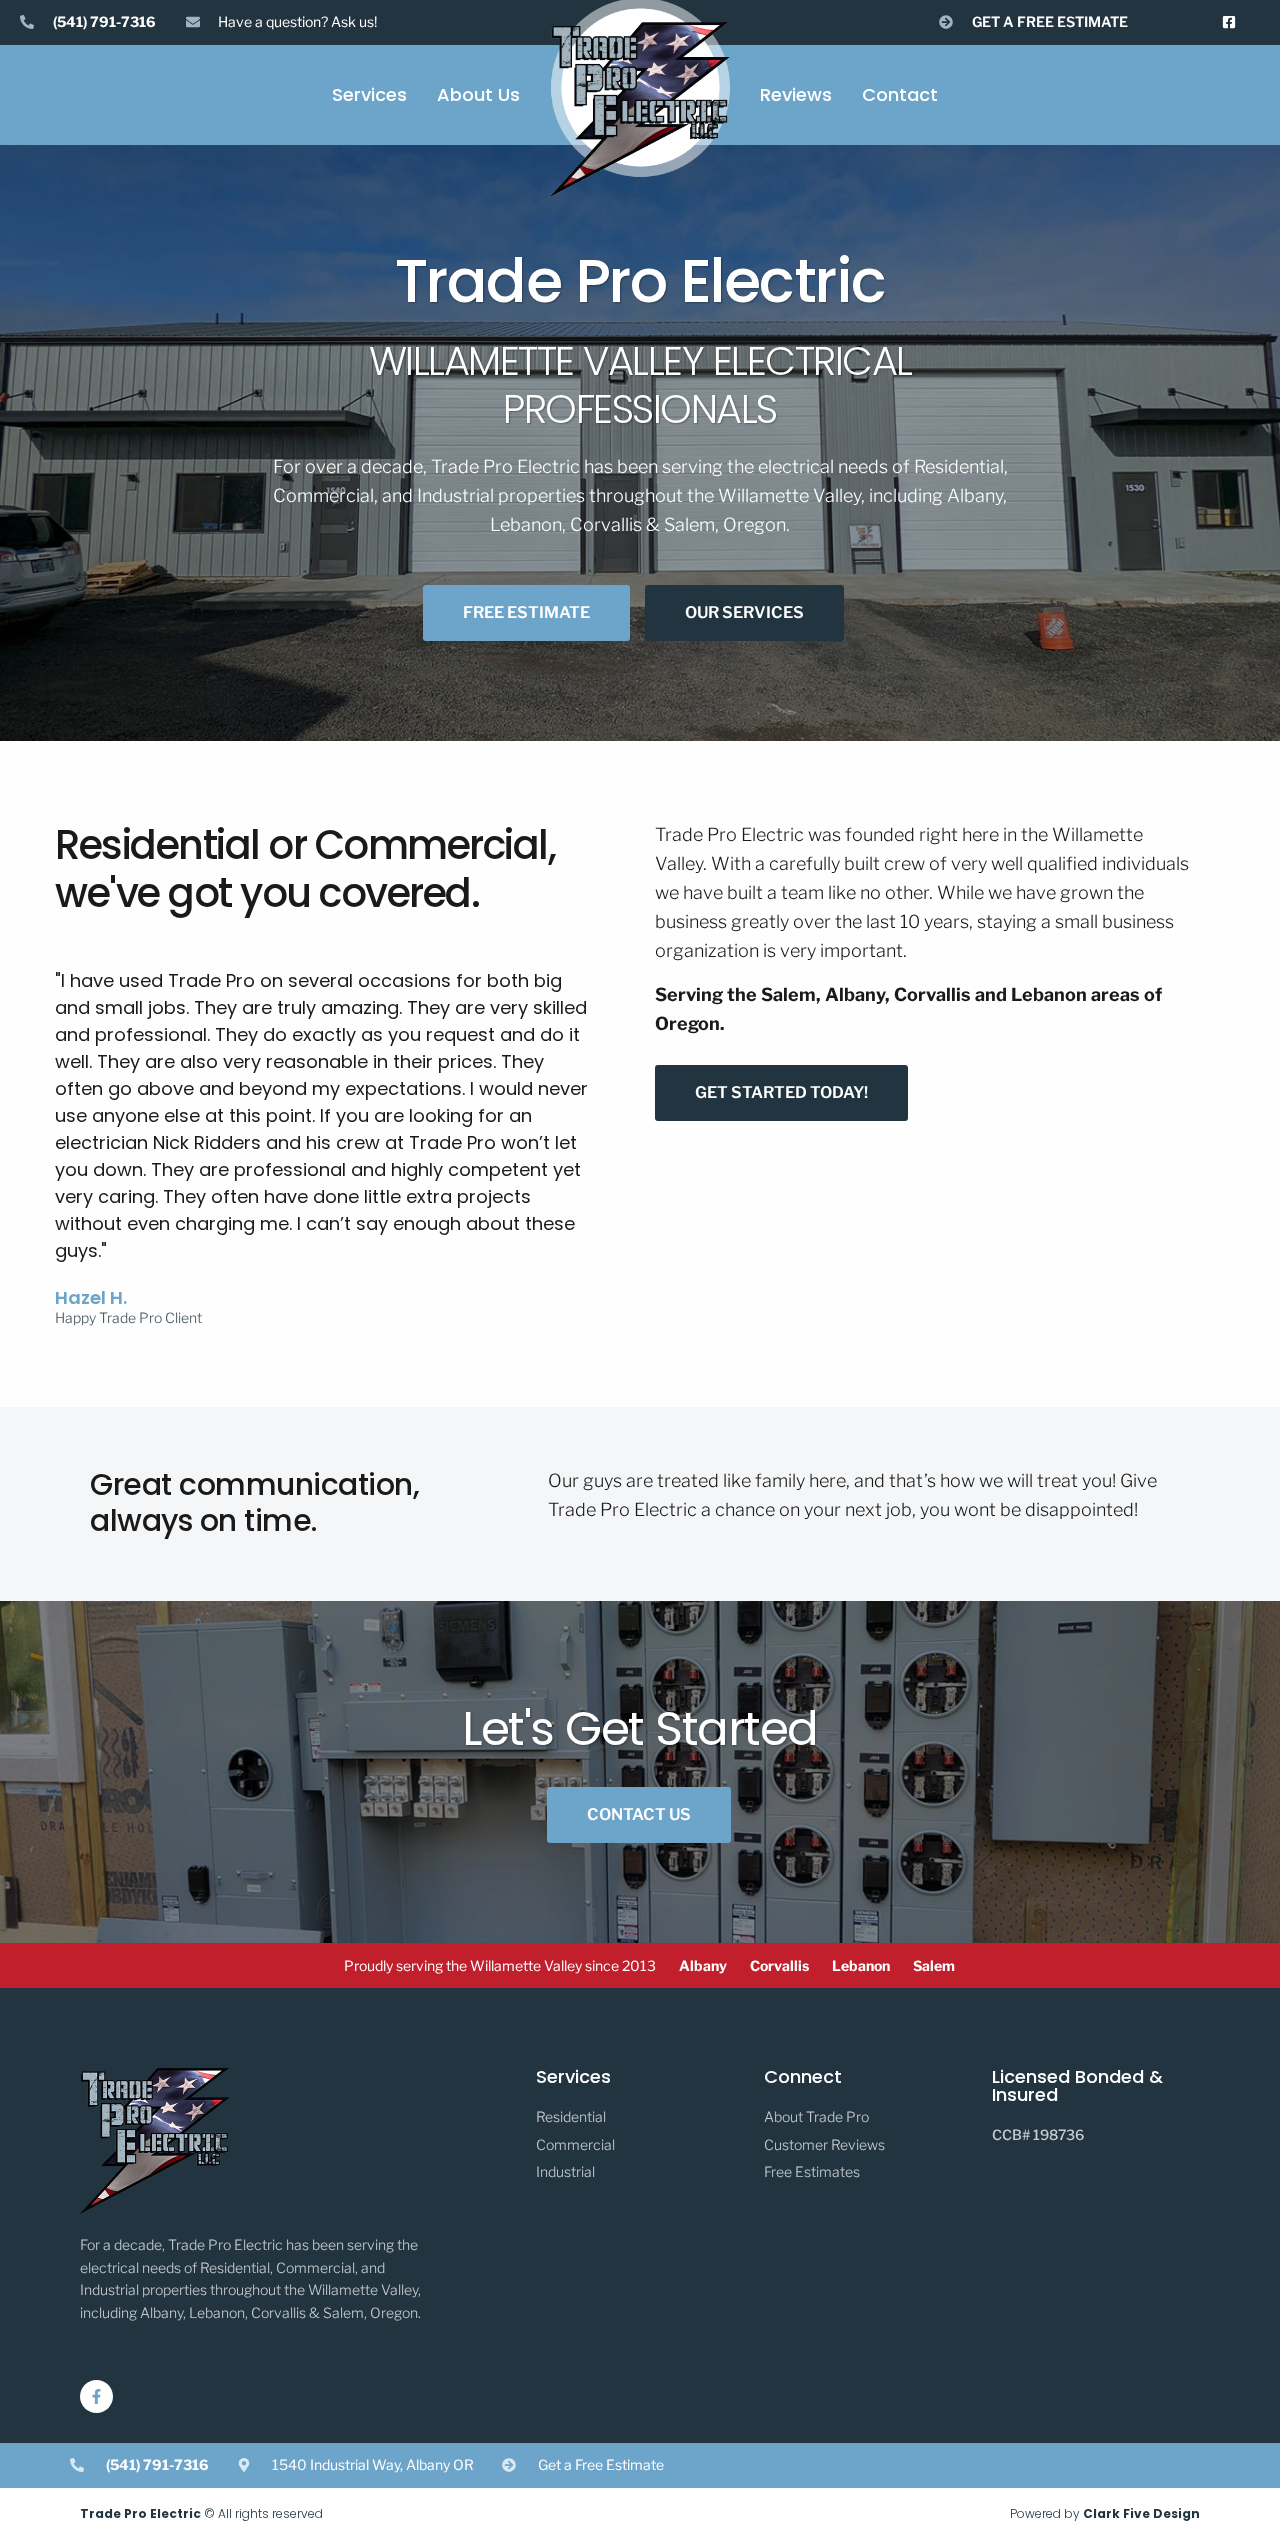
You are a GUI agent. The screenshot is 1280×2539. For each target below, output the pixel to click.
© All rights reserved (201, 2513)
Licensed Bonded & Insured (1077, 2085)
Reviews (796, 94)
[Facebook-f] (96, 2396)
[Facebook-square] (1229, 22)
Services (369, 94)
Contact (900, 94)
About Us (478, 94)
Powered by (1105, 2513)
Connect (803, 2076)
